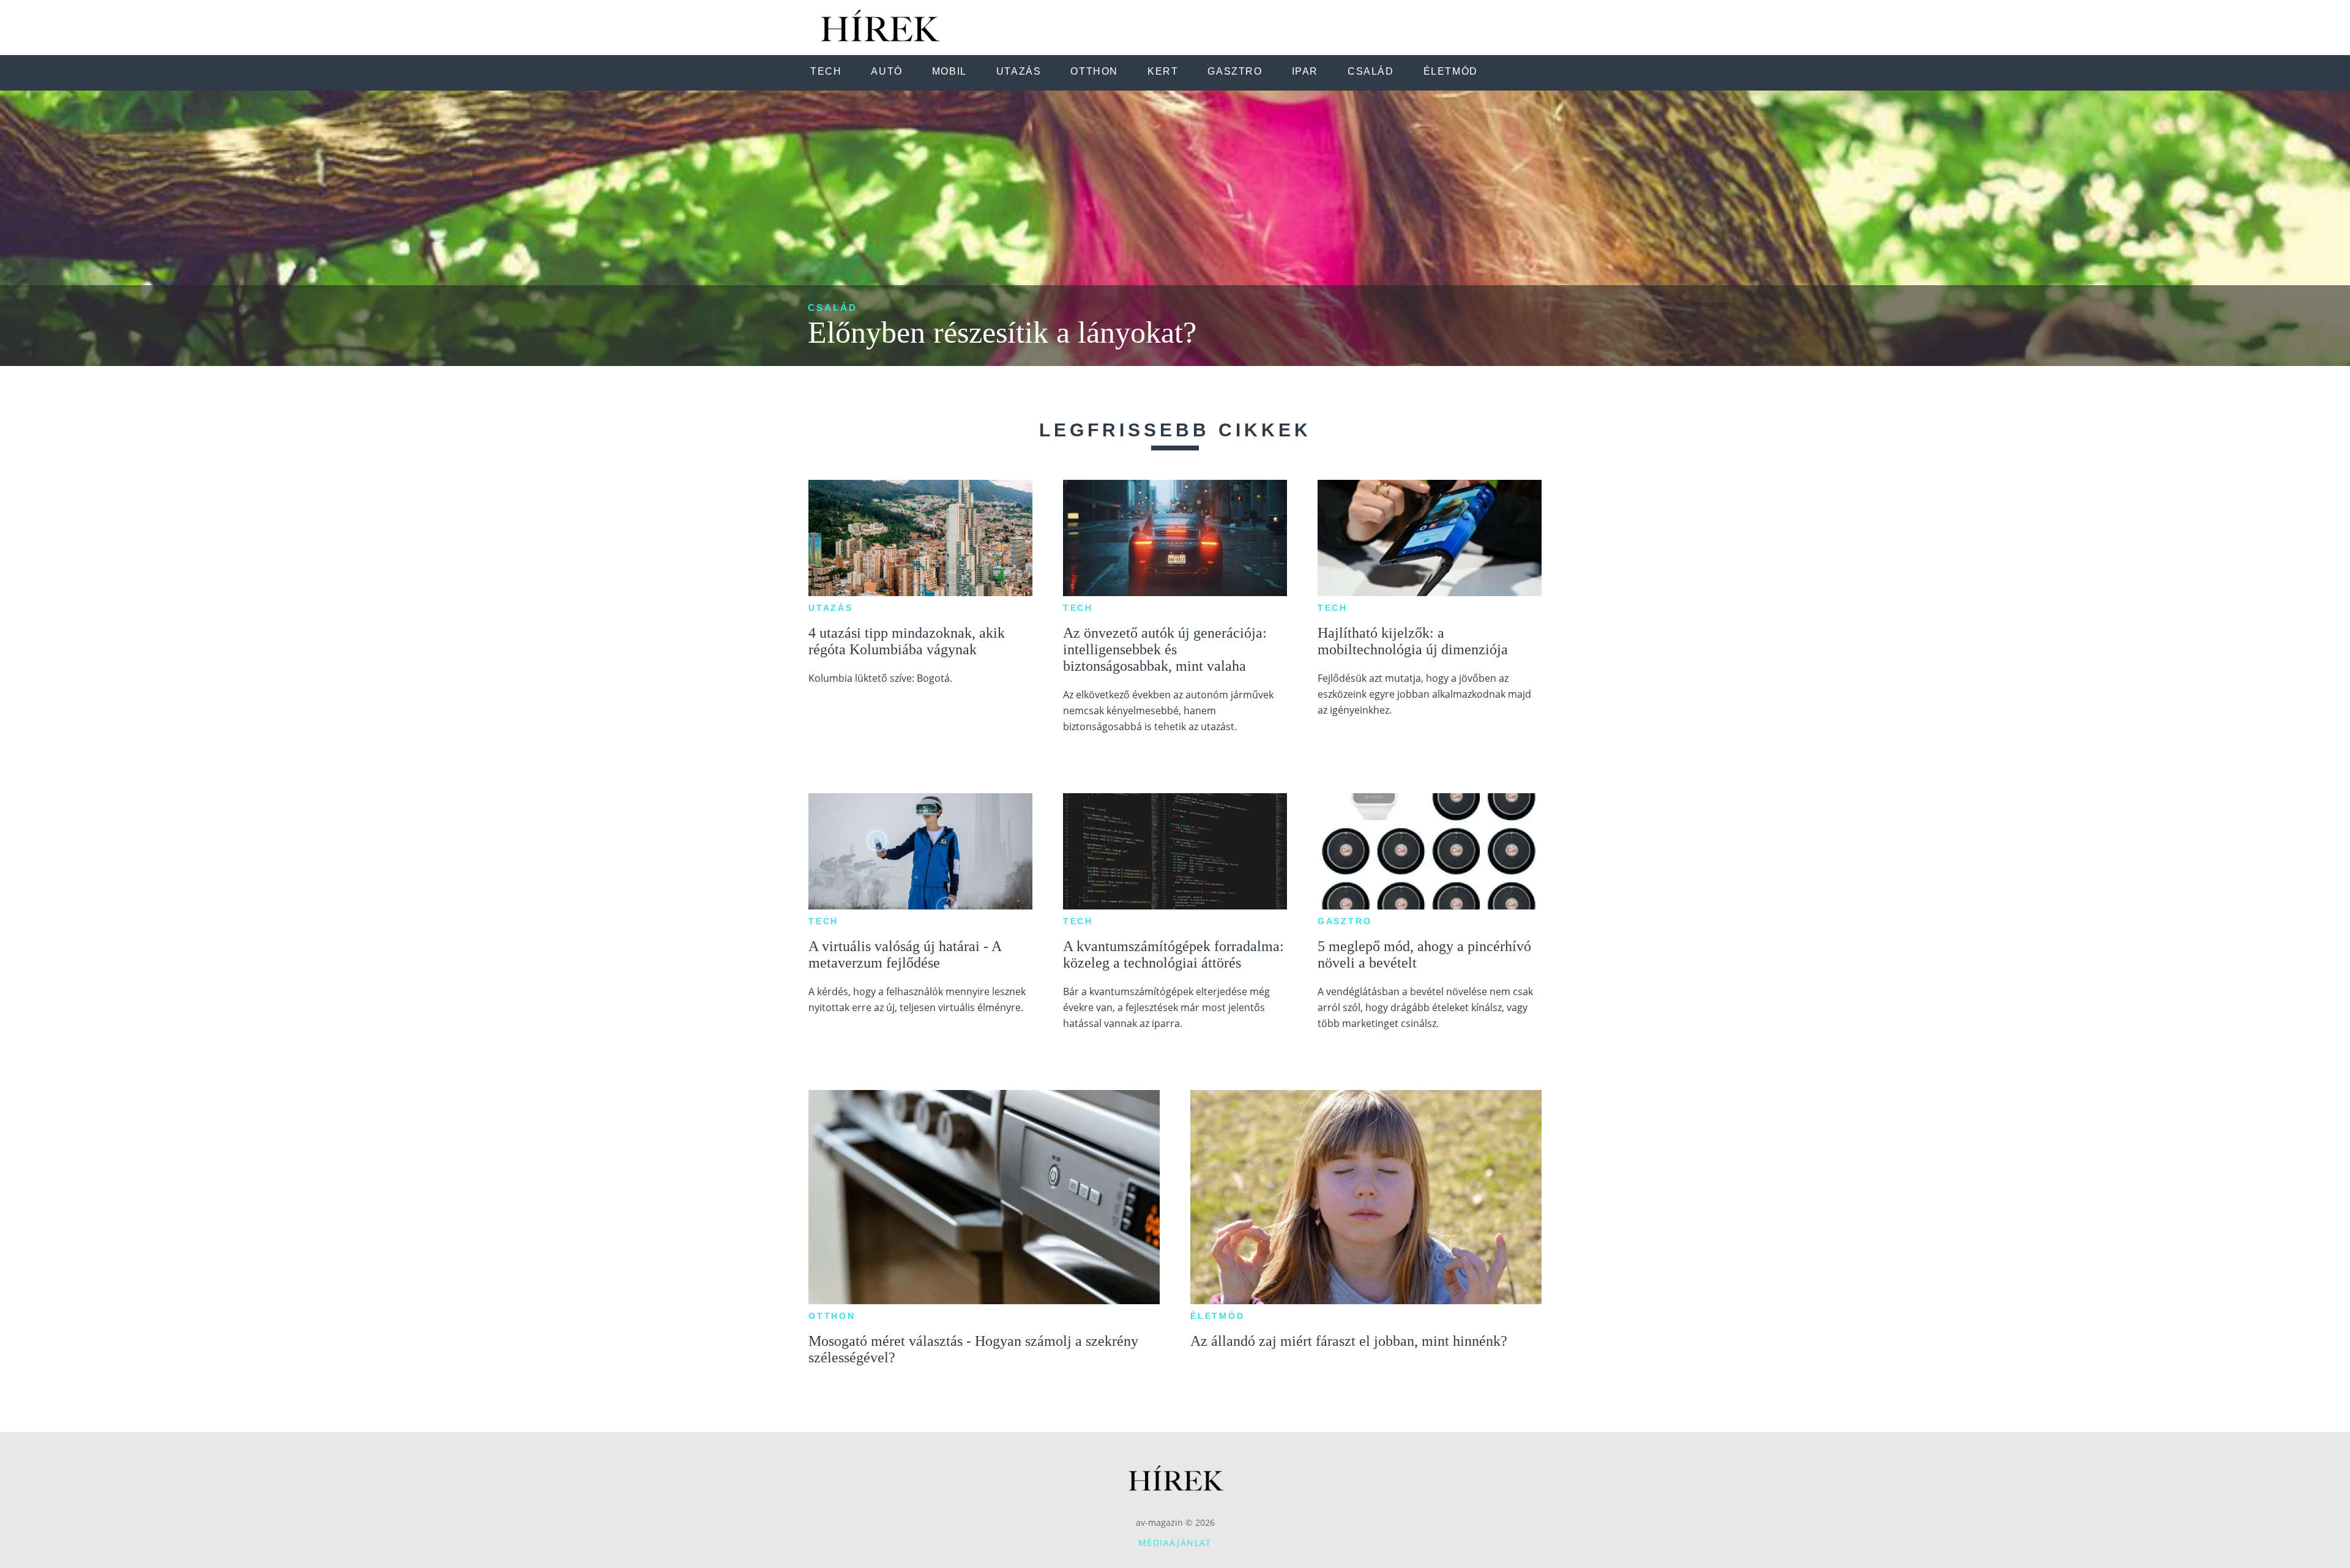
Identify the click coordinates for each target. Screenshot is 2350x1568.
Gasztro (1345, 921)
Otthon (832, 1316)
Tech (1078, 608)
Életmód (1218, 1316)
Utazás (831, 608)
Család (833, 308)
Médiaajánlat (1175, 1543)
